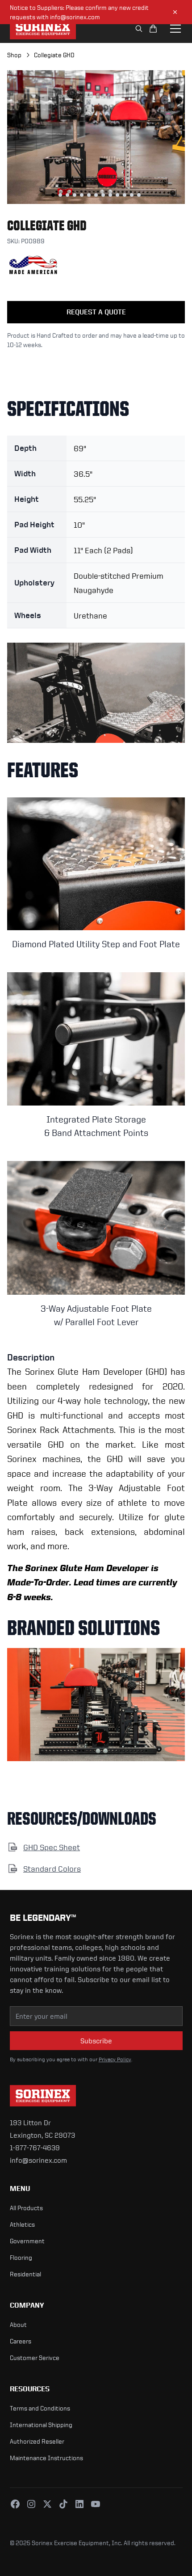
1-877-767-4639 (35, 2148)
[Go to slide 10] (117, 195)
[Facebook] (15, 2504)
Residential (25, 2274)
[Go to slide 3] (67, 195)
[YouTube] (96, 2504)
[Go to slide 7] (96, 195)
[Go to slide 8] (103, 195)
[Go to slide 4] (75, 195)
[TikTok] (63, 2504)
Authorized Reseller (37, 2441)
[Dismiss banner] (175, 12)
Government (27, 2241)
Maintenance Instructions (46, 2458)
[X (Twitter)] (47, 2504)
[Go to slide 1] (53, 195)
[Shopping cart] (153, 29)
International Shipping (41, 2425)
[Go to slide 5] (82, 195)
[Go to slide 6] (89, 195)
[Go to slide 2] (60, 195)
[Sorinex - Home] (43, 29)
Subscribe (96, 2041)
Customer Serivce (35, 2358)
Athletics (22, 2224)
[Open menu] (175, 29)
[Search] (139, 29)
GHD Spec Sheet (52, 1847)
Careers (21, 2341)
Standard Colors (52, 1868)
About (18, 2324)
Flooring (21, 2257)
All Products (26, 2208)
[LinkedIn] (79, 2504)
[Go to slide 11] (125, 195)
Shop (14, 55)
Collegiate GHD (54, 55)
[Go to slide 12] (132, 195)
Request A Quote (96, 312)
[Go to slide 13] (139, 195)
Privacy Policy (115, 2059)
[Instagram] (31, 2504)
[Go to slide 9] (110, 195)
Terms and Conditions (40, 2408)
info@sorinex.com (38, 2160)
